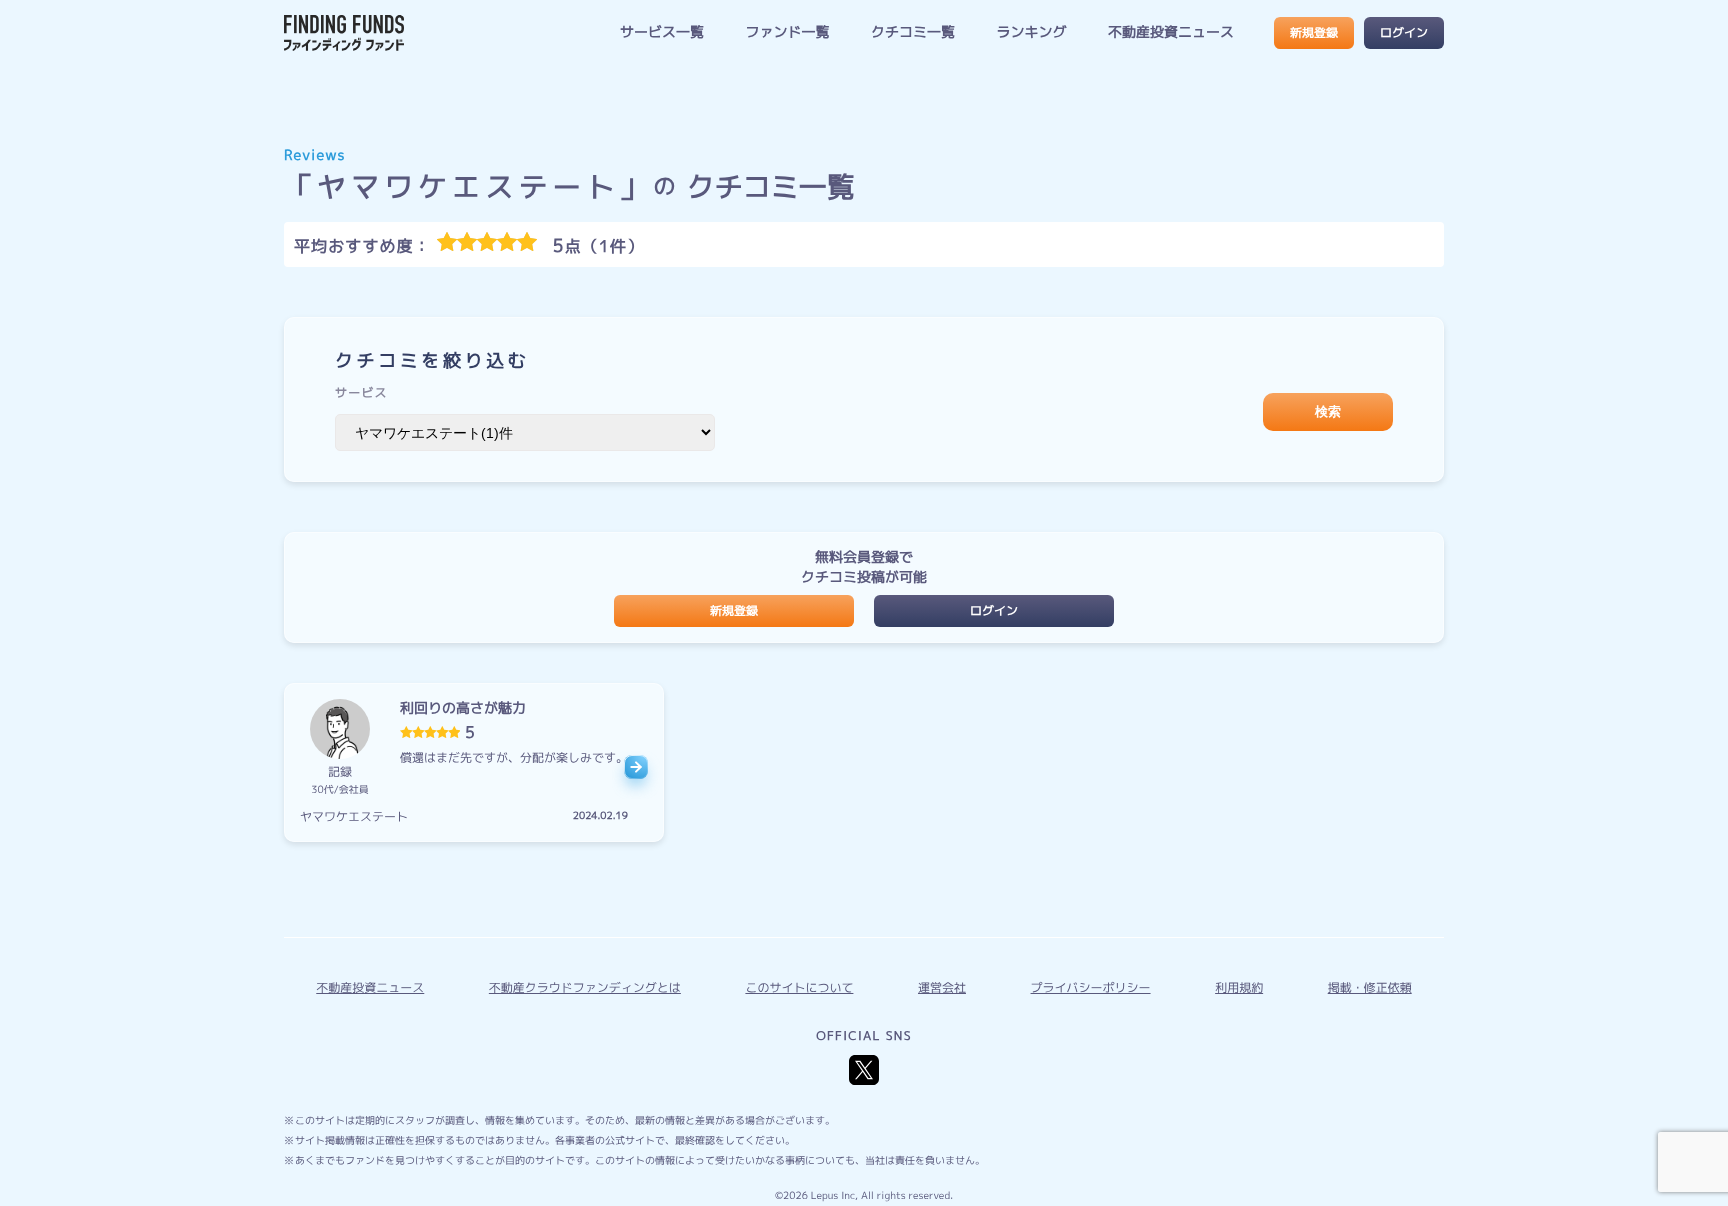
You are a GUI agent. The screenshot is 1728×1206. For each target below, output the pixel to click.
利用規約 (1239, 987)
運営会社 (942, 987)
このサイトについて (799, 987)
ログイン (1404, 32)
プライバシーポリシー (1091, 987)
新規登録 (1314, 32)
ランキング (1031, 32)
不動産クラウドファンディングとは (585, 987)
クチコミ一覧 (913, 32)
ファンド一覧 (787, 32)
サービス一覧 (662, 32)
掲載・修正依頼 (1370, 987)
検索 (1328, 411)
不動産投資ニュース (1171, 32)
